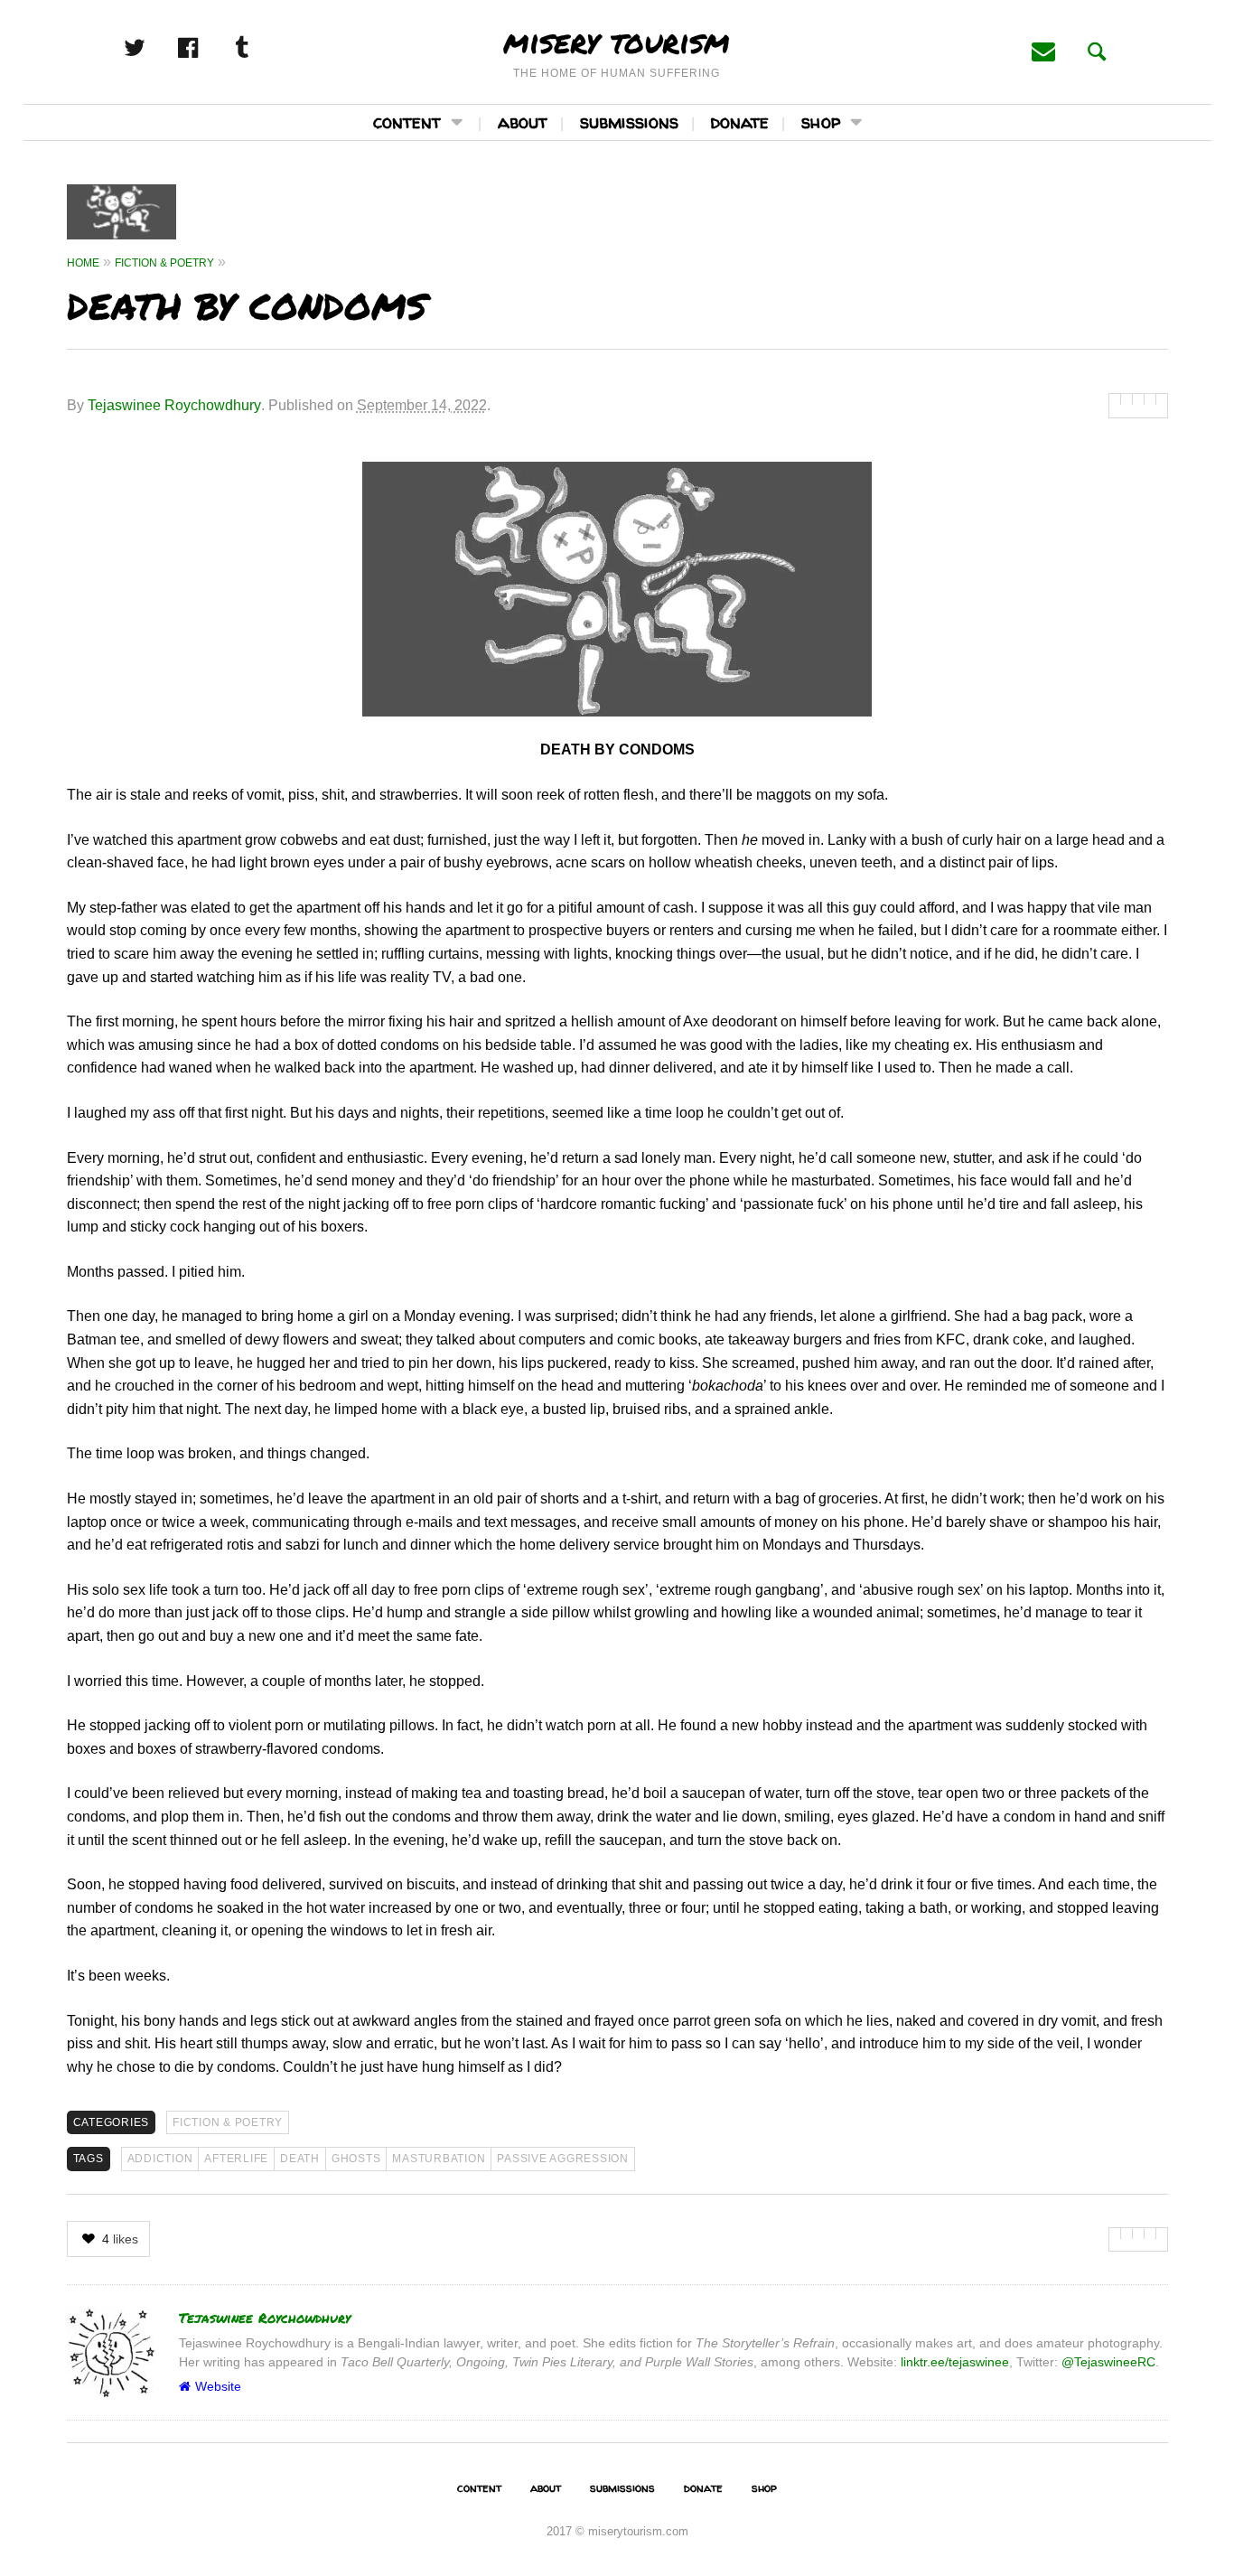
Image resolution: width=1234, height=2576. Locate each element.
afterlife (236, 2159)
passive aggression (563, 2159)
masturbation (439, 2159)
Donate (740, 122)
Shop (821, 122)
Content (407, 122)
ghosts (356, 2159)
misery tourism (617, 41)
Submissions (629, 122)
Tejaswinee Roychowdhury (174, 405)
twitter (154, 48)
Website (218, 2386)
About (523, 122)
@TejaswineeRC (1108, 2362)
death (300, 2159)
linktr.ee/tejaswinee (955, 2362)
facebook (208, 48)
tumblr (261, 48)
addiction (160, 2159)
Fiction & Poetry (228, 2122)
